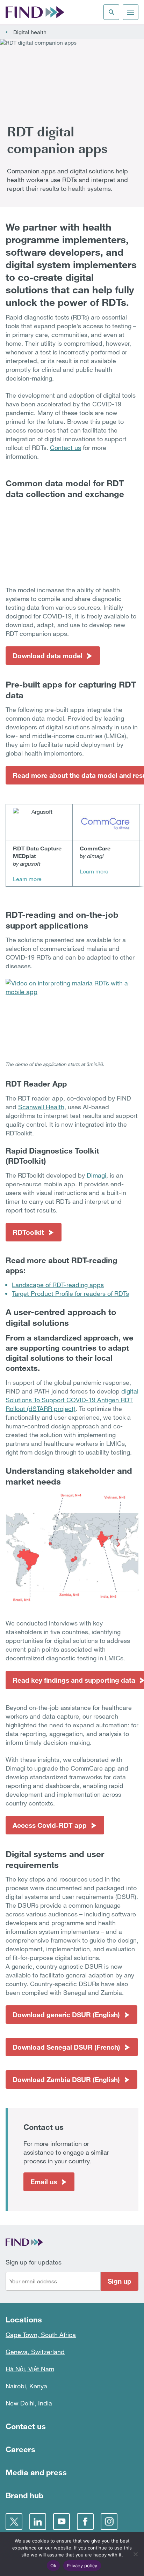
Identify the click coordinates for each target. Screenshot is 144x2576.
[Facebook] (85, 2522)
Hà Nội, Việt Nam (30, 2369)
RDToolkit (28, 1232)
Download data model (48, 656)
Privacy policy (82, 2566)
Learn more (27, 879)
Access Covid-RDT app (50, 1825)
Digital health (30, 32)
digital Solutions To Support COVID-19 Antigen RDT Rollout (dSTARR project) (72, 1400)
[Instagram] (109, 2522)
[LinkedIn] (38, 2522)
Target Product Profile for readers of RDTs (70, 1293)
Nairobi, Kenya (26, 2386)
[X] (14, 2522)
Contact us (66, 448)
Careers (20, 2449)
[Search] (111, 12)
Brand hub (24, 2495)
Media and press (36, 2472)
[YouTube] (62, 2522)
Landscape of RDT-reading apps (58, 1285)
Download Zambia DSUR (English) (66, 2079)
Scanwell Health (41, 1107)
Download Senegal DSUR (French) (66, 2047)
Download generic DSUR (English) (66, 2015)
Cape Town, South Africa (41, 2335)
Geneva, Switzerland (35, 2352)
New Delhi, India (29, 2403)
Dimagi (96, 1175)
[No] (135, 2554)
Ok (53, 2566)
